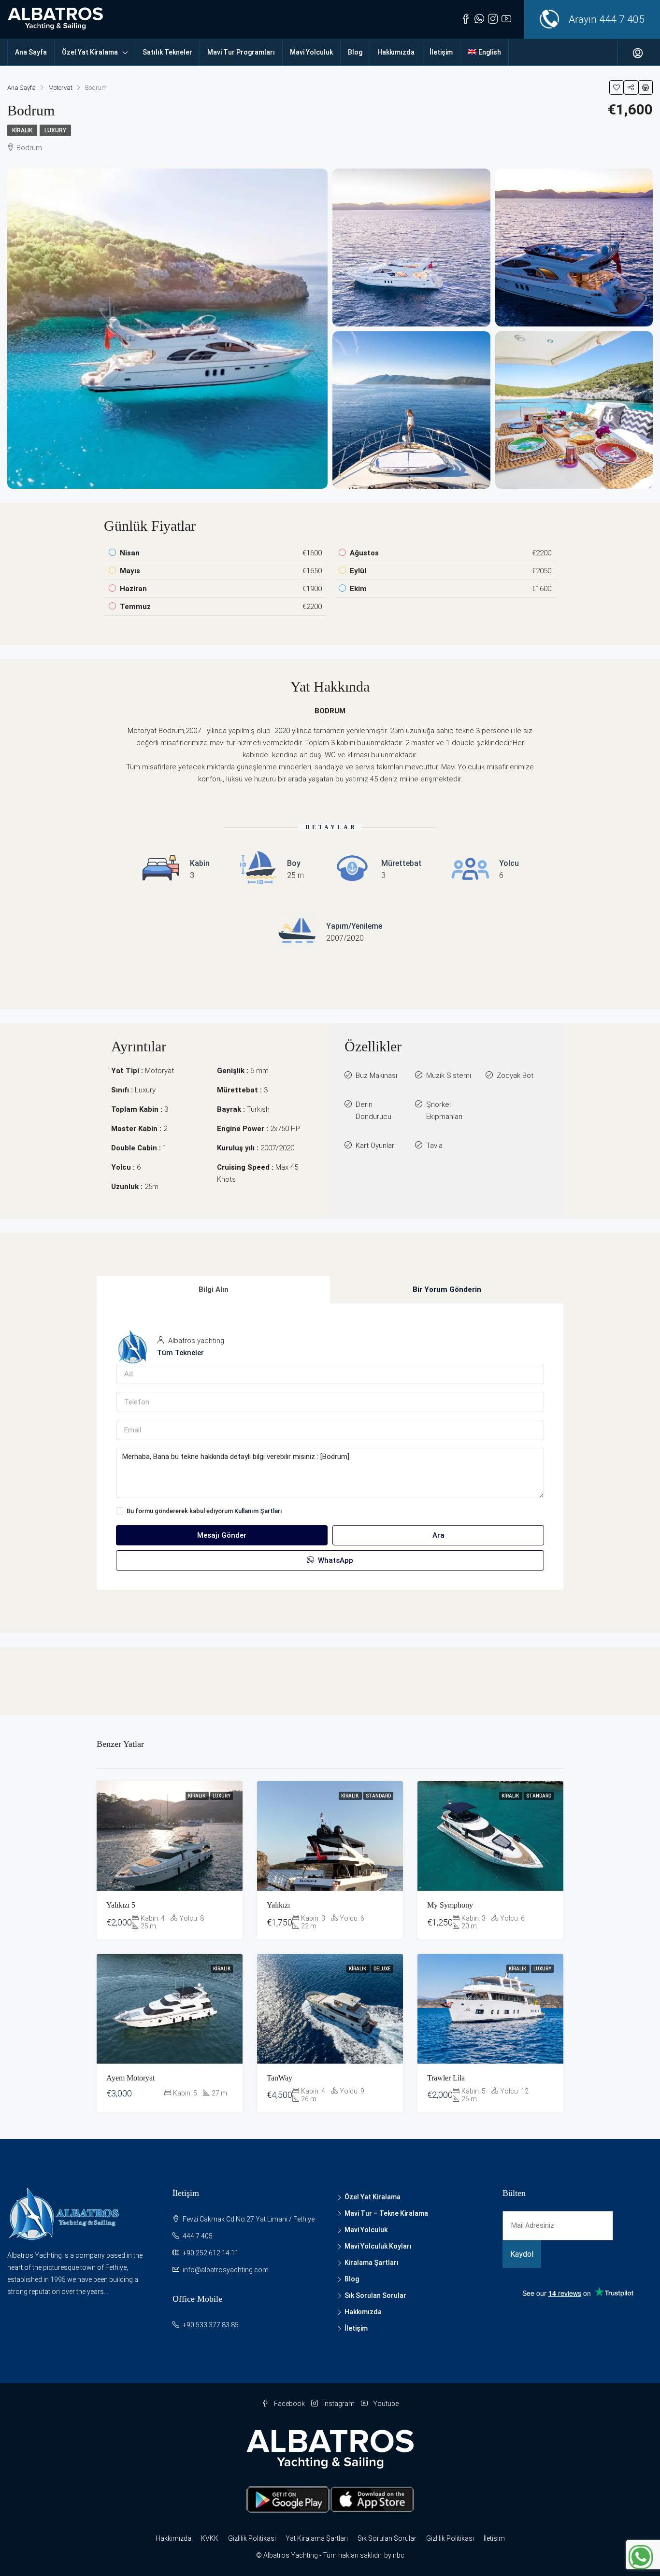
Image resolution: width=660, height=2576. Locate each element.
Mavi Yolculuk (311, 52)
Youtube (385, 2404)
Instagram (339, 2404)
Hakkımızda (396, 52)
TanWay (280, 2078)
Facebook (289, 2404)
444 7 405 (622, 19)
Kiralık (22, 130)
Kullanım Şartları (258, 1511)
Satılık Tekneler (167, 52)
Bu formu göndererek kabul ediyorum (204, 1511)
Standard (378, 1796)
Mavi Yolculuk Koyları (378, 2246)
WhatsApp (335, 1560)
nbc (399, 2555)
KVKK (210, 2538)
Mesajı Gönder (222, 1535)
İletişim (441, 52)
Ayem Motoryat (130, 2078)
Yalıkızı (278, 1905)
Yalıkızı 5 (121, 1905)
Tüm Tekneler (180, 1353)
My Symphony (450, 1905)
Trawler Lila (446, 2078)
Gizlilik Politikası (252, 2538)
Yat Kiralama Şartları (317, 2538)
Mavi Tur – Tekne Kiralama (386, 2213)
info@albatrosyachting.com (226, 2270)
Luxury (55, 130)
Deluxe (382, 1969)
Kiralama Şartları (372, 2263)
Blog (355, 52)
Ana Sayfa (31, 52)
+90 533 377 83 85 (211, 2325)
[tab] (213, 1290)
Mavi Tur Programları (241, 52)
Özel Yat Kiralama (90, 52)
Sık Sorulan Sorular (375, 2295)
